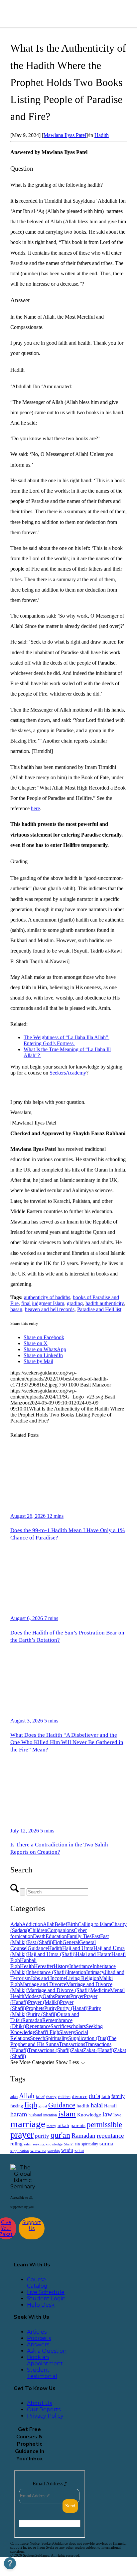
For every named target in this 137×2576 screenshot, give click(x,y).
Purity (51, 2008)
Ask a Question (47, 2351)
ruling (16, 2144)
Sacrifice (60, 2026)
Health (27, 1966)
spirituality (90, 2144)
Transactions (72, 2044)
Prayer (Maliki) (44, 2002)
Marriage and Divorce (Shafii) (59, 1990)
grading (75, 1303)
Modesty (33, 1996)
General (71, 1942)
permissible (104, 2124)
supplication (20, 2151)
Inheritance (81, 1966)
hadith (83, 2106)
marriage (28, 2124)
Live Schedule (46, 2292)
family (118, 2096)
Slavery (67, 2032)
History (61, 1966)
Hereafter (44, 1966)
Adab (16, 1924)
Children (38, 1930)
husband (35, 2115)
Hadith (102, 135)
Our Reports (44, 2410)
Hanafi (110, 2106)
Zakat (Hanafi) (99, 2050)
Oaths (49, 1996)
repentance (110, 2136)
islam (67, 2114)
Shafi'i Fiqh (47, 2032)
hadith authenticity (105, 1303)
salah (28, 2144)
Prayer (77, 1996)
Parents (63, 1996)
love (117, 2115)
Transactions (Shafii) (50, 2050)
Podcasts (39, 2338)
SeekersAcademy (68, 1073)
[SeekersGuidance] (54, 13)
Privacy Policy (45, 2416)
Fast (96, 1936)
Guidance (38, 1948)
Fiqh (58, 1942)
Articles (37, 2332)
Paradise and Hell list (99, 1309)
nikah (63, 2125)
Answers (38, 2345)
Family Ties (79, 1936)
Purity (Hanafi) (73, 2008)
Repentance (38, 2026)
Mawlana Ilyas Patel (65, 135)
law (107, 2114)
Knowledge (89, 2115)
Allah (49, 1924)
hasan (16, 1309)
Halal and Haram (93, 1954)
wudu (67, 2150)
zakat (79, 2151)
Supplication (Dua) (88, 2038)
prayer (22, 2135)
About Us (39, 2403)
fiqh (31, 2105)
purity (42, 2136)
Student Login (46, 2299)
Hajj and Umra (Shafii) (51, 1954)
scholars (77, 2026)
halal (97, 2105)
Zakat (77, 2050)
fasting (17, 2106)
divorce (80, 2096)
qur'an (60, 2135)
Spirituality (57, 2038)
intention (50, 2115)
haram (19, 2114)
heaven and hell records (50, 1309)
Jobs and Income (48, 1978)
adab (14, 2097)
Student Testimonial (42, 2373)
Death (39, 1936)
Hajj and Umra (78, 1948)
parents (78, 2125)
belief (40, 2097)
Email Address (50, 2484)
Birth (72, 1924)
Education (56, 1936)
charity (51, 2097)
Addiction (32, 1924)
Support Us (32, 2225)
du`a (94, 2096)
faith (106, 2096)
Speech (38, 2038)
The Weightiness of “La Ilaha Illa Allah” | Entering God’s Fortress (67, 1040)
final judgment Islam (43, 1303)
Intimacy (95, 1972)
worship (54, 2151)
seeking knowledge (48, 2144)
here (35, 808)
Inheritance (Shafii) (47, 1972)
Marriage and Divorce (43, 1984)
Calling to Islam (94, 1924)
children (64, 2097)
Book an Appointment (45, 2360)
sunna (106, 2143)
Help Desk (41, 2305)
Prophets (35, 2008)
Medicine (100, 1990)
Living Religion (82, 1978)
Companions (61, 1930)
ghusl (43, 2106)
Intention (77, 1972)
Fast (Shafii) (40, 1942)
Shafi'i (69, 2144)
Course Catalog (37, 2283)
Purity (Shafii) (42, 2014)
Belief (61, 1924)
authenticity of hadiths (47, 1297)
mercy (51, 2126)
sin (77, 2144)
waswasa (38, 2150)
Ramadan (32, 2020)
